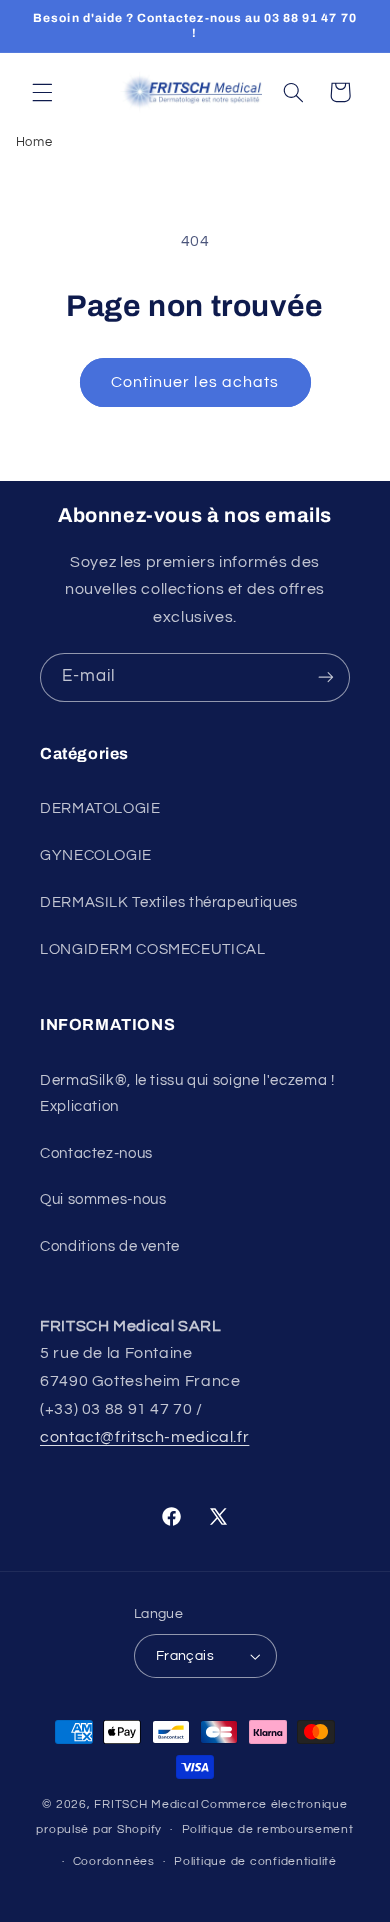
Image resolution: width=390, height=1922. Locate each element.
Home (34, 142)
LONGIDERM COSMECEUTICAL (153, 949)
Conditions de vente (110, 1246)
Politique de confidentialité (255, 1861)
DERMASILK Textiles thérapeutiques (169, 902)
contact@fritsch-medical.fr (144, 1437)
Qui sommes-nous (103, 1199)
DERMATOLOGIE (100, 808)
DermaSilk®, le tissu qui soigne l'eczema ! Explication (187, 1093)
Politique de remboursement (268, 1829)
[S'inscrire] (326, 677)
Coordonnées (114, 1861)
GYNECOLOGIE (96, 855)
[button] (42, 92)
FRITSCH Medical (146, 1804)
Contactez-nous (96, 1153)
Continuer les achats (195, 382)
